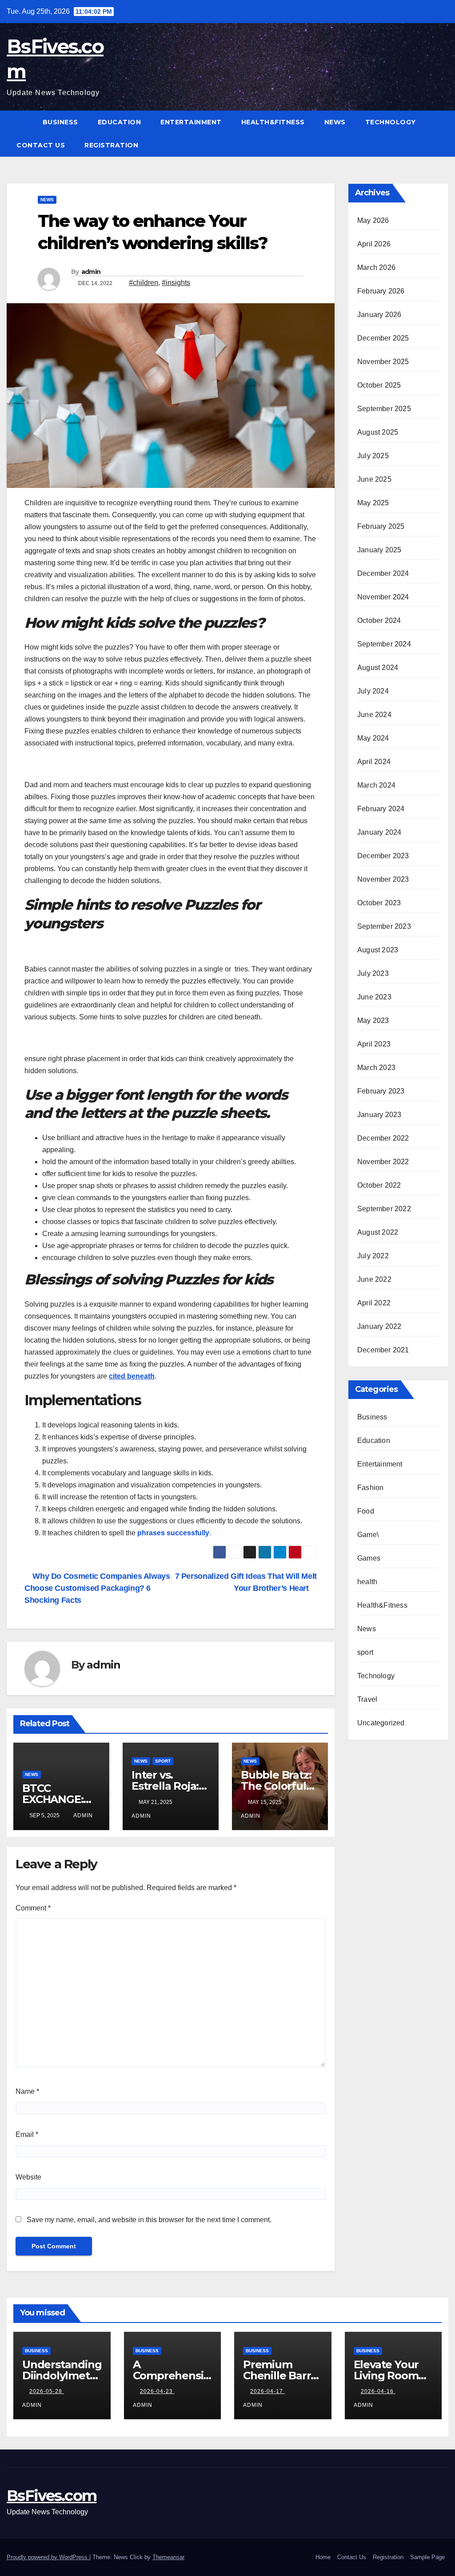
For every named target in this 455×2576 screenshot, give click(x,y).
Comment (33, 1908)
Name (27, 2091)
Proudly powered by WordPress (48, 2557)
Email (27, 2134)
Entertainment (191, 122)
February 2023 (381, 1091)
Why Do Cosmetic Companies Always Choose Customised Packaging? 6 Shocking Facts (97, 1588)
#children (144, 283)
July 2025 (373, 456)
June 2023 (374, 997)
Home (323, 2557)
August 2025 (378, 432)
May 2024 (373, 738)
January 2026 (379, 315)
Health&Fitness (273, 122)
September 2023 (384, 926)
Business (60, 122)
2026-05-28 (47, 2391)
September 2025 (384, 409)
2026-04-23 (157, 2391)
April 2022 (374, 1303)
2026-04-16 (378, 2391)
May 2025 (373, 503)
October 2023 (379, 903)
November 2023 (383, 879)
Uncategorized (381, 1723)
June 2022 (374, 1279)
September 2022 (384, 1209)
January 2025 (379, 550)
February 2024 (381, 809)
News (335, 122)
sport (163, 1761)
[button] (442, 133)
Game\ (368, 1535)
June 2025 (374, 479)
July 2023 (373, 973)
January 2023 (379, 1115)
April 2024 (374, 762)
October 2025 (379, 385)
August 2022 (378, 1232)
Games (369, 1558)
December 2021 (383, 1350)
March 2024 (376, 785)
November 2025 (383, 362)
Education (120, 122)
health (367, 1582)
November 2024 (383, 597)
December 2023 (383, 856)
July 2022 (373, 1256)
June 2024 (374, 715)
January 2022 (379, 1326)
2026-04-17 (267, 2391)
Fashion (370, 1488)
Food (366, 1511)
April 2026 (374, 244)
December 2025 (383, 338)
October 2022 (379, 1185)
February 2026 (381, 291)
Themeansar (168, 2557)
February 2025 (381, 526)
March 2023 (376, 1068)
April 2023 (374, 1044)
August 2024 (378, 668)
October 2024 (379, 620)
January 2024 (379, 832)
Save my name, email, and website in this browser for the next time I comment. (149, 2220)
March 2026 (376, 268)
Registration (111, 145)
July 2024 (373, 691)
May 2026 (373, 220)
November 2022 (383, 1162)
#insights (176, 283)
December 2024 (383, 573)
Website (28, 2177)
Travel (367, 1699)
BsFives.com (52, 2496)
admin (91, 272)
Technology (391, 122)
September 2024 (384, 644)
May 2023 (373, 1020)
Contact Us (41, 145)
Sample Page (427, 2557)
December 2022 (383, 1138)
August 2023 (378, 950)
